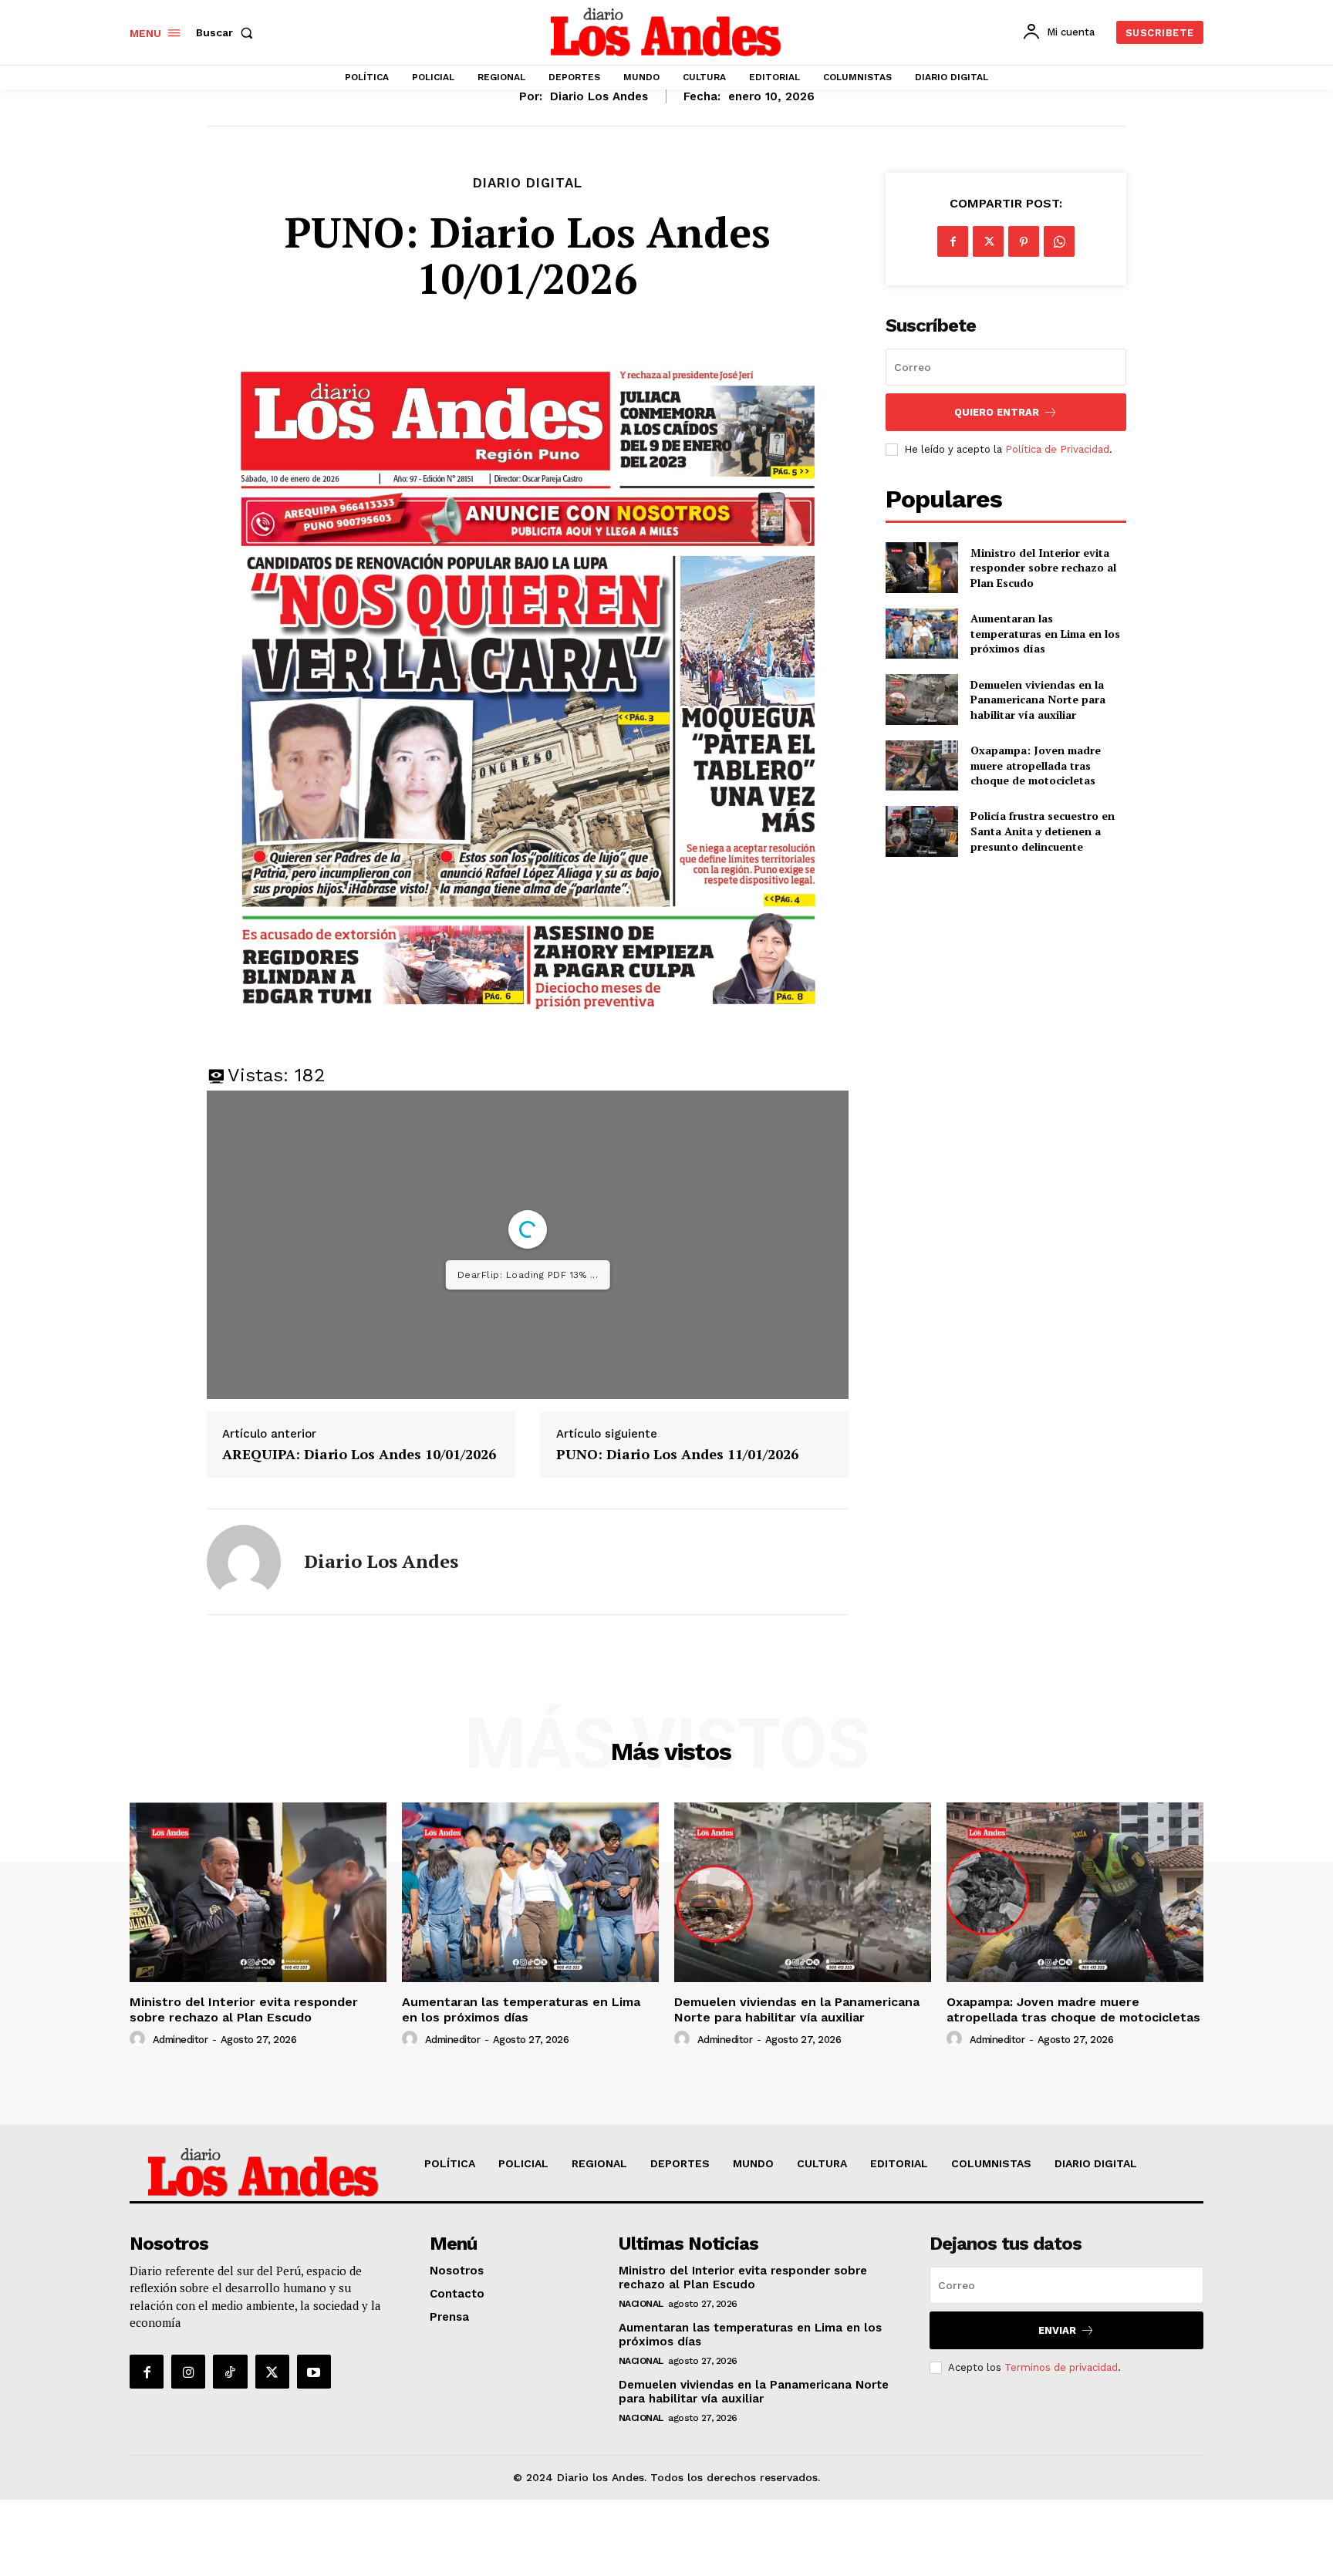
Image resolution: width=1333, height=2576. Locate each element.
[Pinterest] (1024, 241)
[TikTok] (230, 2372)
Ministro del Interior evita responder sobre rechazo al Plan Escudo (1043, 568)
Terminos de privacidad (1061, 2367)
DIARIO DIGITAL (528, 183)
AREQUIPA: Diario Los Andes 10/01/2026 (359, 1455)
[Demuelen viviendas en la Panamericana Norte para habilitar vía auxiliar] (921, 699)
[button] (228, 32)
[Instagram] (188, 2372)
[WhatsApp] (1059, 241)
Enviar (1057, 2330)
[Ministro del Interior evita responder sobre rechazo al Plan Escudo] (921, 567)
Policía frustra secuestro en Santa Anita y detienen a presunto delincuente (1043, 831)
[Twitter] (988, 241)
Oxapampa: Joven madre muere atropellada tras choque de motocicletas (1036, 765)
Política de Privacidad (1057, 449)
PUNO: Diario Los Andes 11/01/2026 (677, 1455)
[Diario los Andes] (244, 1562)
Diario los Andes (599, 96)
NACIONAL (641, 2304)
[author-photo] (140, 2039)
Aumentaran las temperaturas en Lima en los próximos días (1045, 633)
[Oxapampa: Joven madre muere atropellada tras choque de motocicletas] (921, 765)
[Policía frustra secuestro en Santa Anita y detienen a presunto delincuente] (921, 831)
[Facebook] (953, 241)
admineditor (181, 2040)
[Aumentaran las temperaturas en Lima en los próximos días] (921, 634)
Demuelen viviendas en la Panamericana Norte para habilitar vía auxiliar (1038, 700)
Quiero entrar (997, 412)
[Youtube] (314, 2372)
